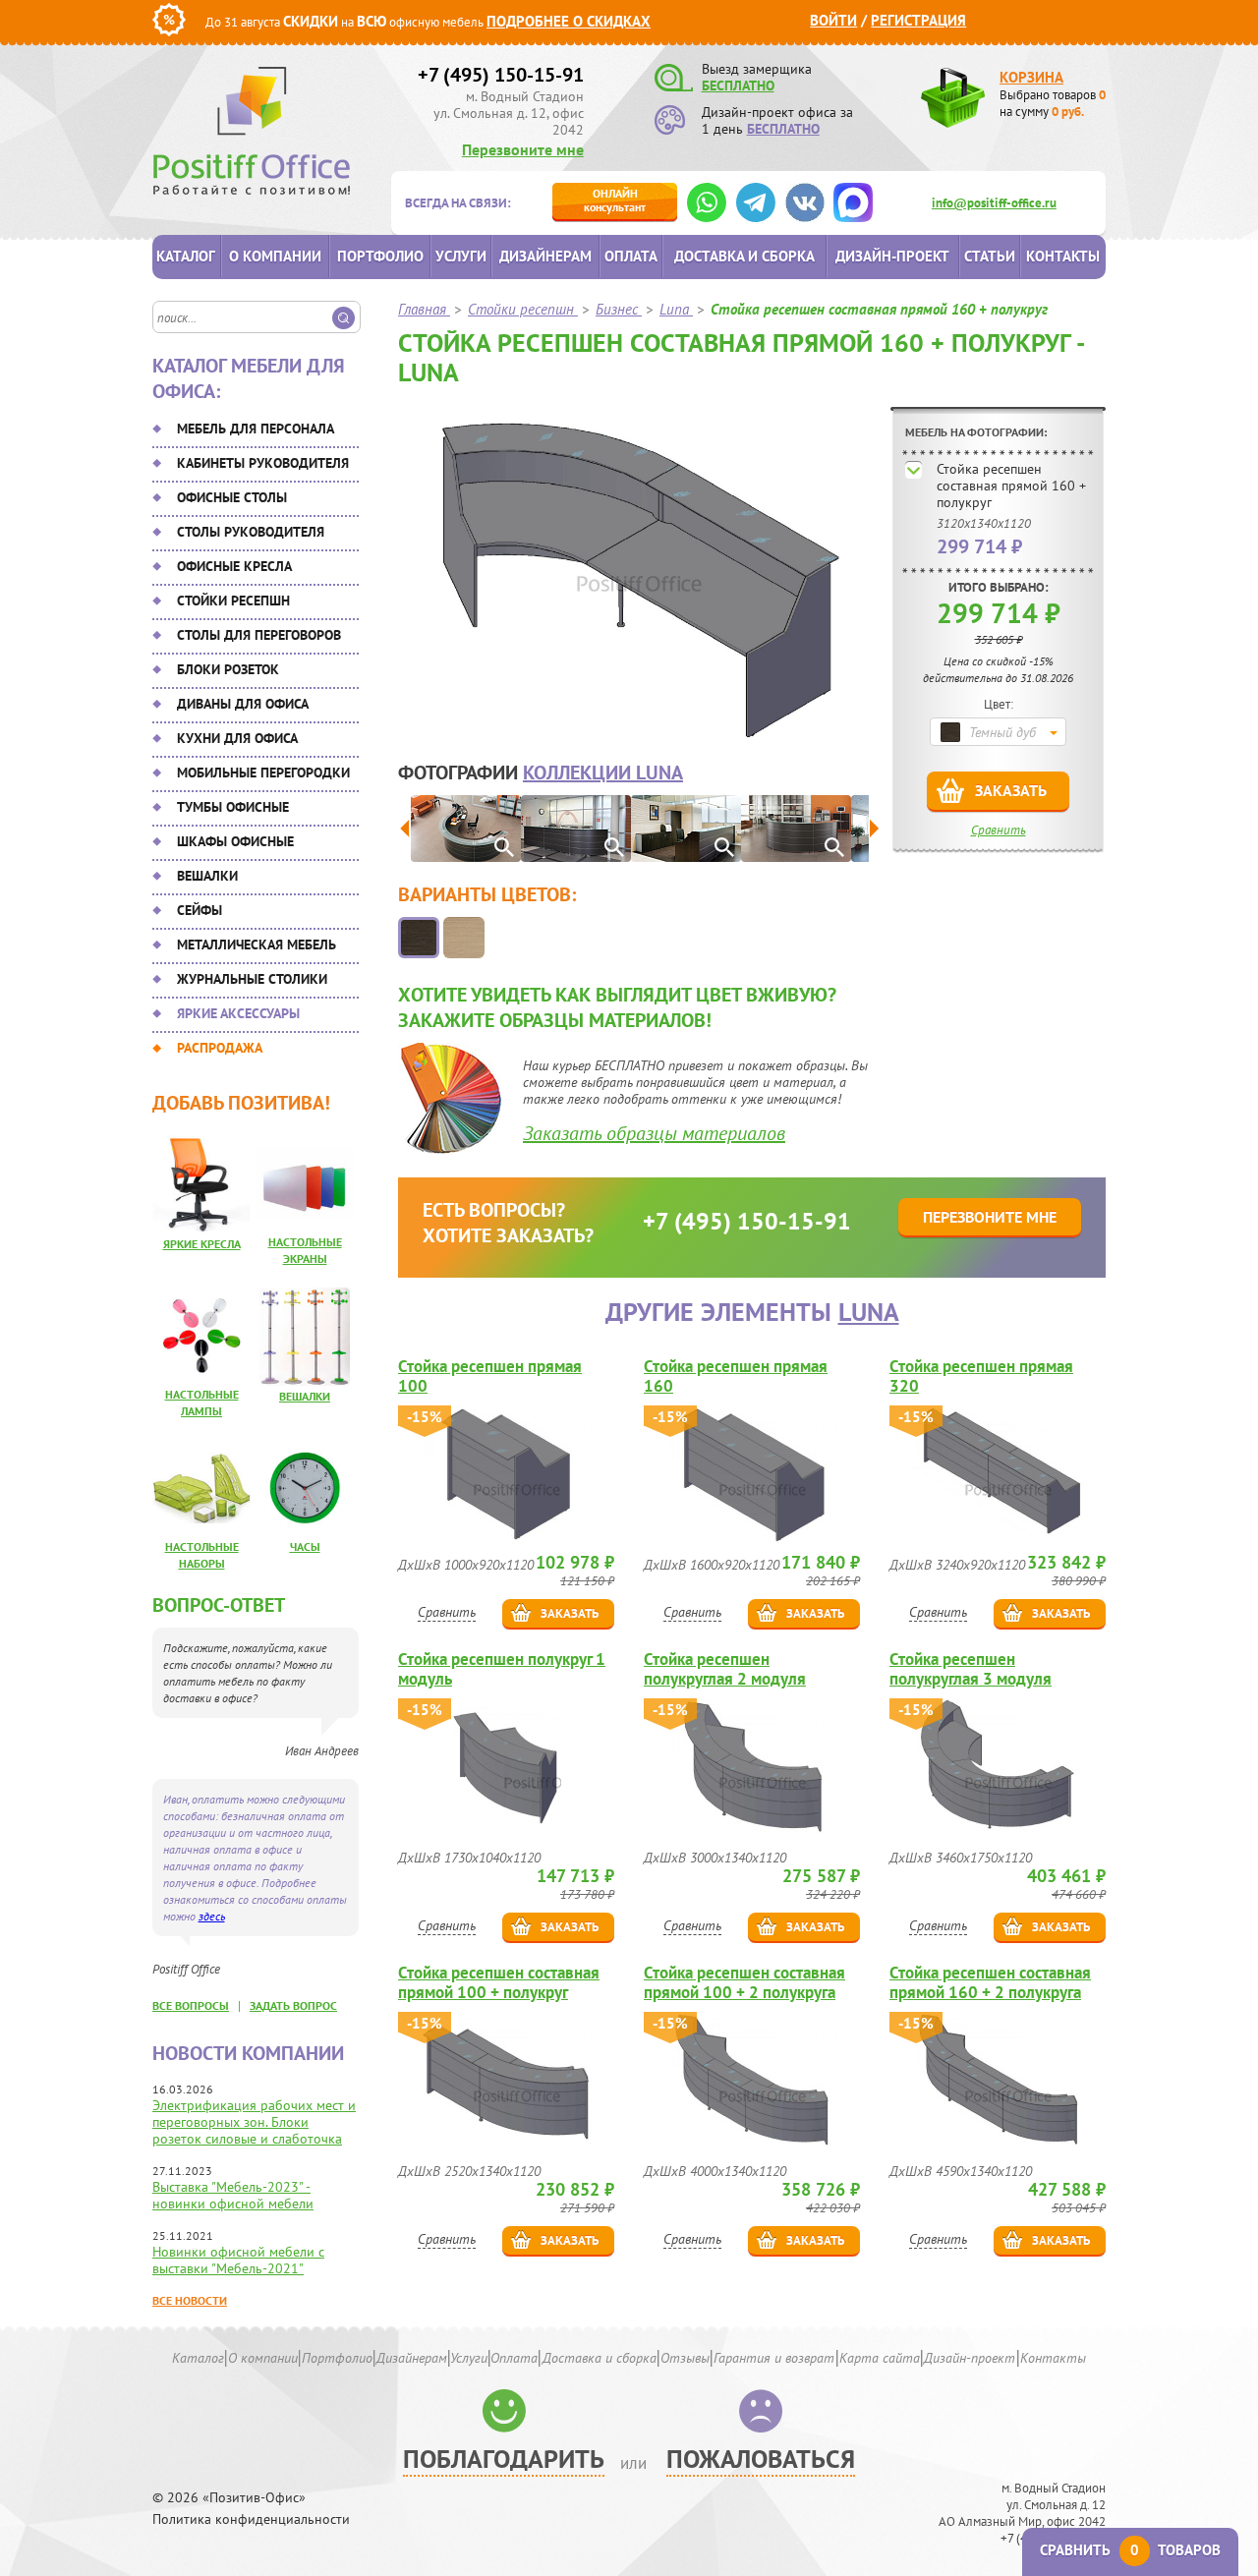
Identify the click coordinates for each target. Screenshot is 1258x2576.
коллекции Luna (603, 773)
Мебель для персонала (256, 429)
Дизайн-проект (892, 256)
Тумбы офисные (233, 807)
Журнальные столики (252, 979)
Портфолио (380, 256)
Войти (833, 20)
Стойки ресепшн (233, 601)
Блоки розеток (228, 669)
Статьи (990, 256)
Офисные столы (232, 497)
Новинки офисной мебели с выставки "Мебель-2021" (238, 2260)
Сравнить (999, 830)
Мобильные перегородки (263, 773)
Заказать (1011, 790)
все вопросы (191, 2005)
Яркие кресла (202, 1244)
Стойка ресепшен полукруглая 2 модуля (725, 1669)
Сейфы (200, 910)
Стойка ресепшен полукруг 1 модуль (502, 1669)
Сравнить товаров (1130, 2550)
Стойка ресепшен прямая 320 (981, 1376)
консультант (615, 200)
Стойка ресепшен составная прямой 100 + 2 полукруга (744, 1982)
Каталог (186, 256)
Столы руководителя (251, 532)
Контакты (1063, 256)
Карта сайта (880, 2358)
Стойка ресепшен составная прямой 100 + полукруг (499, 1982)
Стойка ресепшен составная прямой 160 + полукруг (1011, 486)
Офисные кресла (234, 566)
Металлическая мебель (257, 945)
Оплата (631, 256)
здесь (212, 1916)
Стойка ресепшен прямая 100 (490, 1376)
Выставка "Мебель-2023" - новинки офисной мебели (233, 2195)
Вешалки (207, 876)
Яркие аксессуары (238, 1013)
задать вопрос (293, 2005)
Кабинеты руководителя (263, 463)
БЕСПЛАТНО (738, 86)
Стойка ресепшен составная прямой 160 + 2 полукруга (990, 1982)
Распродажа (220, 1048)
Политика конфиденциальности (251, 2519)
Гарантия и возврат (774, 2358)
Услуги (461, 256)
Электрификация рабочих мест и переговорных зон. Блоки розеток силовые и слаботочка (254, 2122)
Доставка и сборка (744, 256)
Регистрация (918, 20)
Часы (305, 1546)
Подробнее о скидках (569, 21)
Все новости (190, 2300)
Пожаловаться (761, 2459)
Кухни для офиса (237, 738)
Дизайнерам (545, 256)
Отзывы (685, 2358)
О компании (275, 256)
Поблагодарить (504, 2459)
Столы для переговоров (259, 635)
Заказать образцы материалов (654, 1133)
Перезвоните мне (523, 149)
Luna (869, 1312)
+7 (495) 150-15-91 (501, 75)
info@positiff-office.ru (994, 203)
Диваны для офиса (243, 704)
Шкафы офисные (235, 841)
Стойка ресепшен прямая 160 (736, 1376)
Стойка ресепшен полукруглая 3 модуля (971, 1669)
